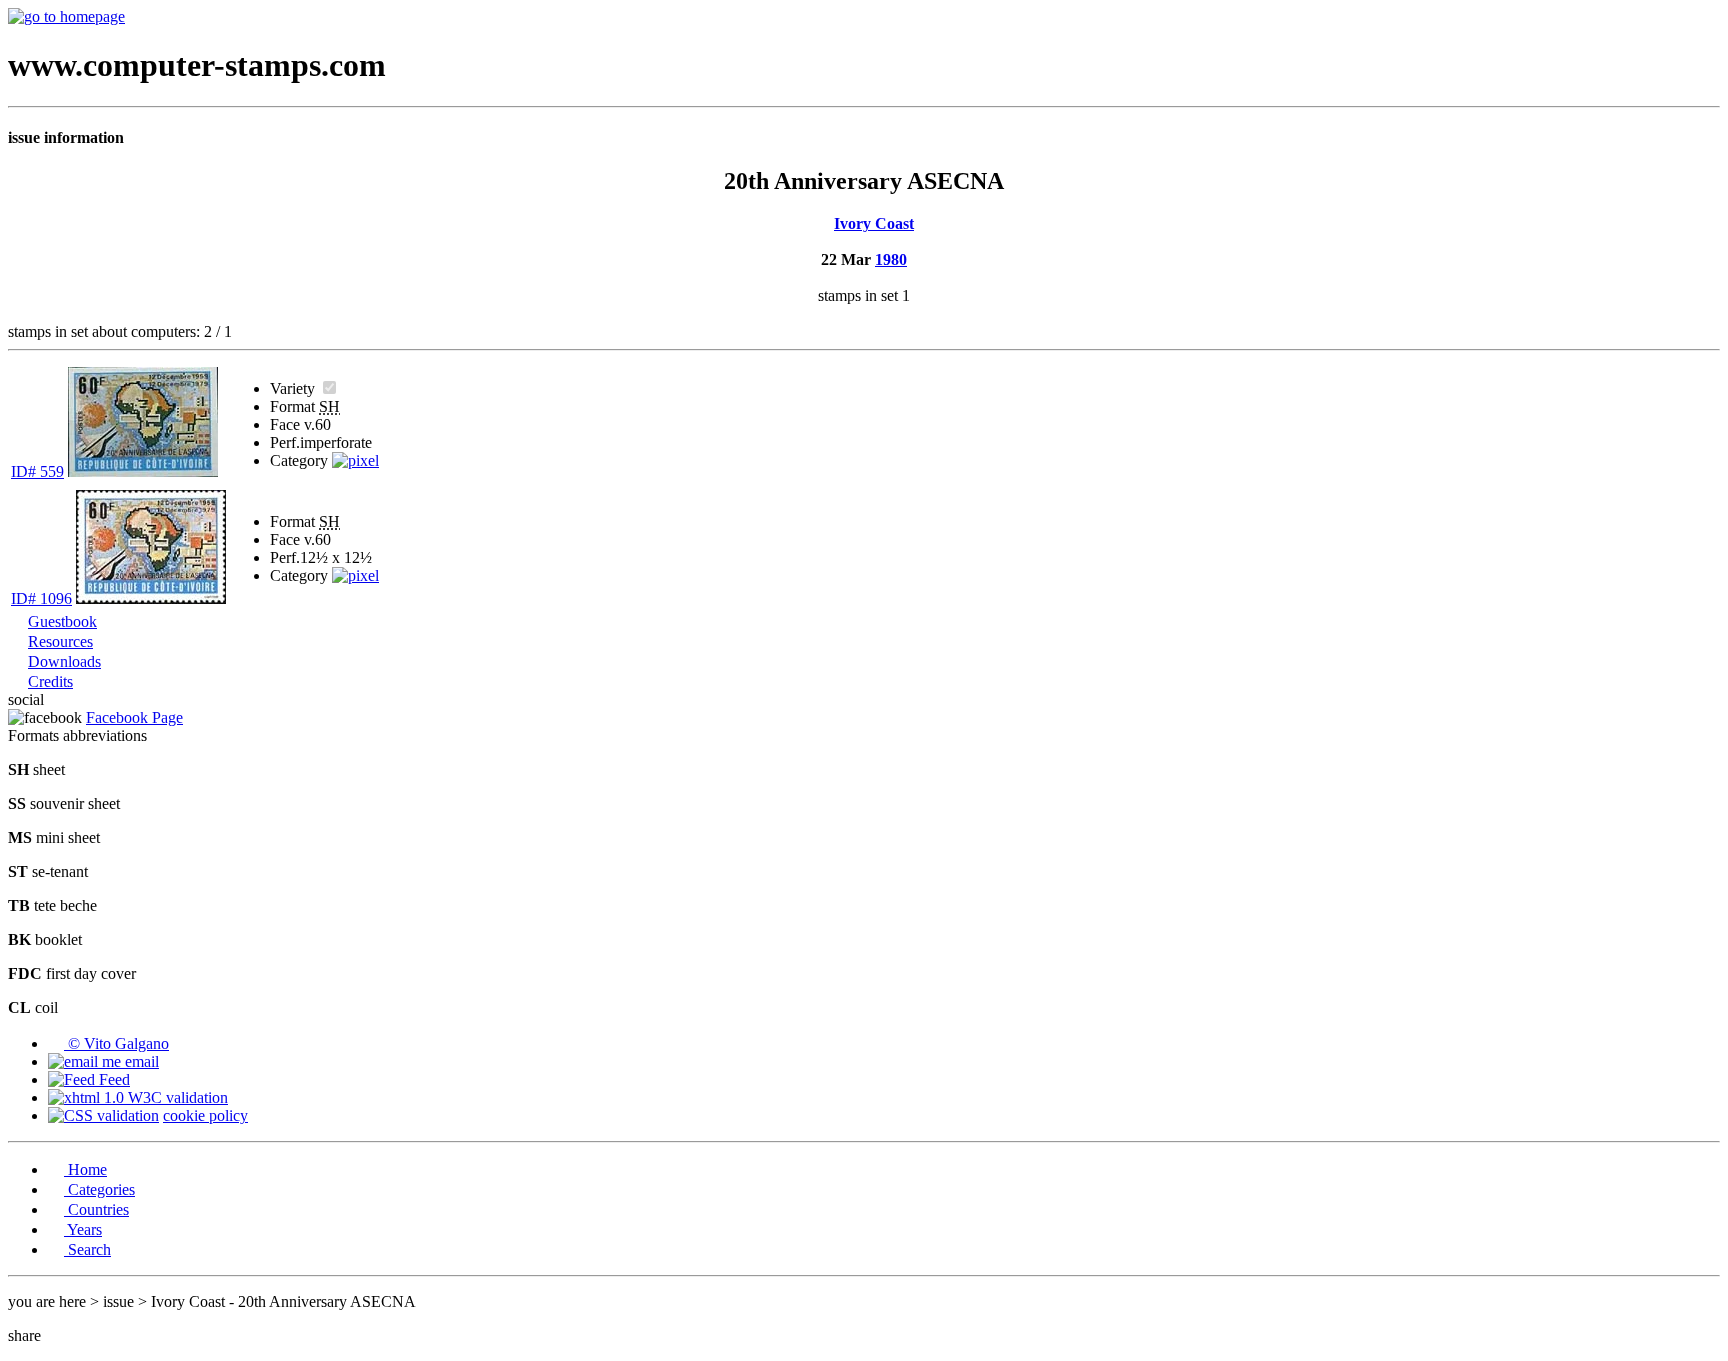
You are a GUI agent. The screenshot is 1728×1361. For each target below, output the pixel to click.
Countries (96, 1209)
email (140, 1061)
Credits (50, 681)
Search (87, 1249)
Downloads (64, 661)
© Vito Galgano (116, 1043)
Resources (60, 641)
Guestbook (62, 621)
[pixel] (355, 460)
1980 (891, 259)
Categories (99, 1189)
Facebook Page (134, 717)
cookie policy (205, 1115)
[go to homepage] (66, 16)
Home (85, 1169)
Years (83, 1229)
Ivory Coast (874, 223)
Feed (112, 1079)
